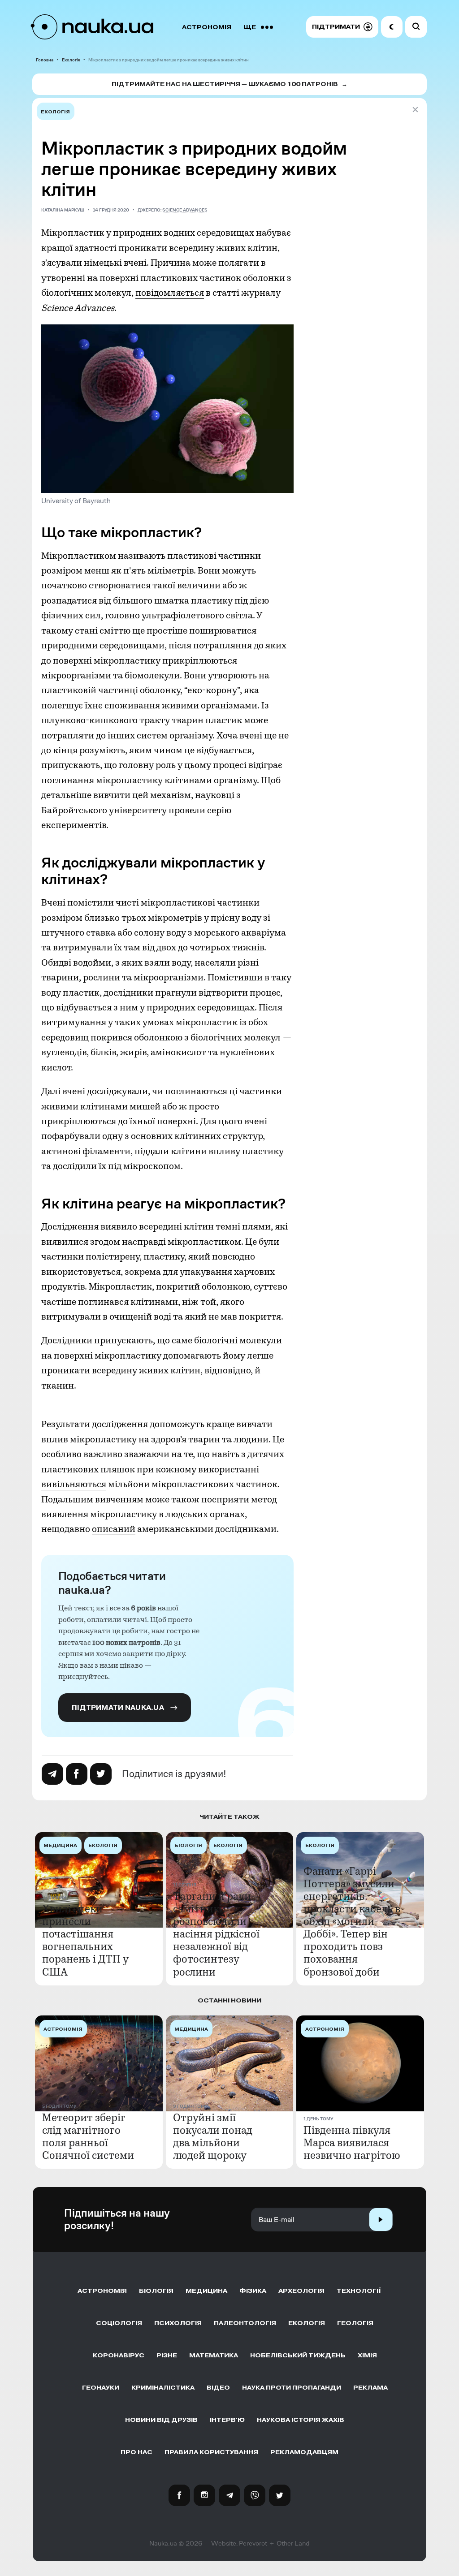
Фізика (253, 2291)
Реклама (370, 2388)
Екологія (71, 60)
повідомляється (170, 293)
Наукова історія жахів (301, 2420)
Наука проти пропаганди (292, 2388)
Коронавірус (119, 2355)
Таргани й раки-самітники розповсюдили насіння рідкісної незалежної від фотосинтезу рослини (216, 1934)
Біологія (156, 2291)
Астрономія (207, 27)
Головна (45, 60)
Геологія (355, 2323)
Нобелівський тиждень (298, 2355)
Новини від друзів (161, 2420)
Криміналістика (163, 2388)
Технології (359, 2291)
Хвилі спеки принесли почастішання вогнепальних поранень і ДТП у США (85, 1940)
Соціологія (119, 2323)
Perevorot (253, 2543)
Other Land (293, 2543)
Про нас (136, 2452)
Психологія (178, 2323)
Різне (167, 2355)
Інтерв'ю (227, 2420)
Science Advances (185, 210)
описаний (114, 1529)
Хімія (367, 2355)
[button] (342, 27)
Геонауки (101, 2388)
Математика (214, 2355)
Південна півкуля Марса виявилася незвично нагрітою (352, 2143)
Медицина (206, 2291)
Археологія (301, 2291)
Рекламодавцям (304, 2452)
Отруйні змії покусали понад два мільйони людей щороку (213, 2136)
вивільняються (74, 1484)
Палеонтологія (245, 2323)
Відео (218, 2388)
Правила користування (211, 2452)
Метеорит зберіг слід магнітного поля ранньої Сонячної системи (88, 2136)
